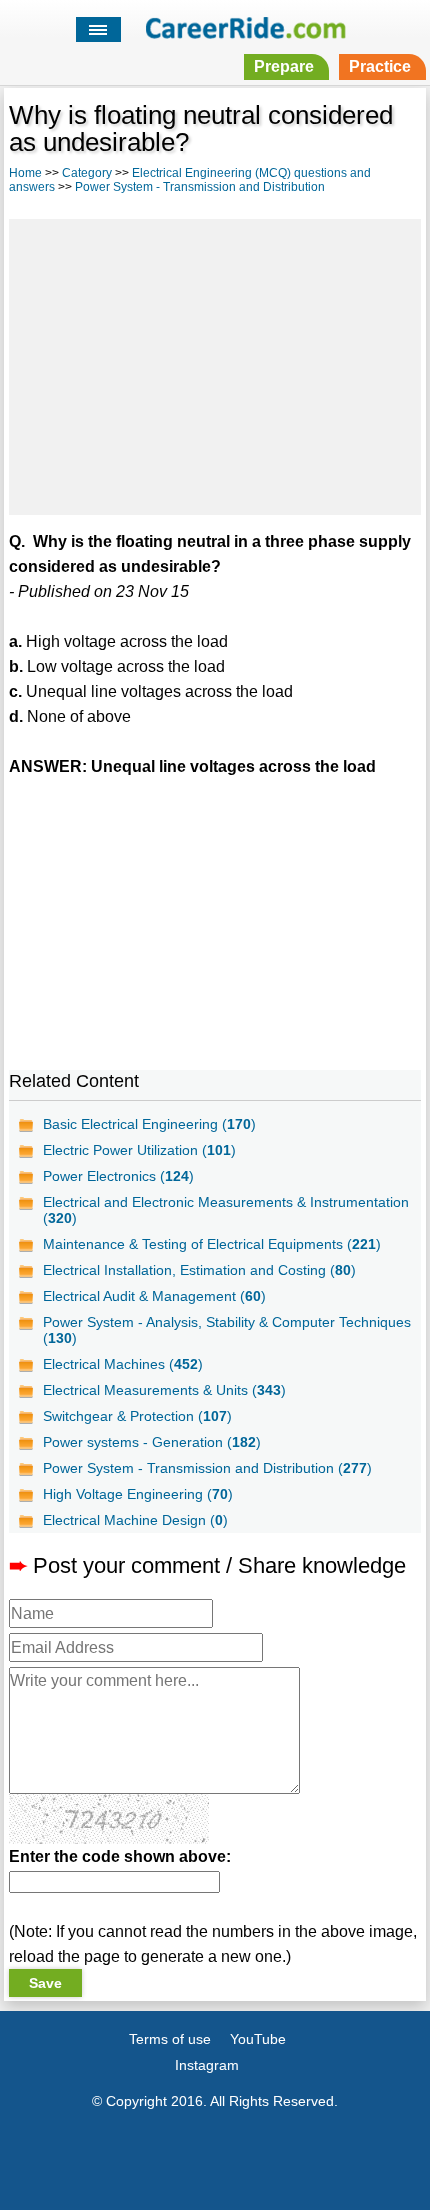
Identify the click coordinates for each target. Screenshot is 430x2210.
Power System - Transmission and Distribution (200, 187)
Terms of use (170, 2039)
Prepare (284, 66)
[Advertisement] (215, 364)
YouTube (258, 2039)
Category (87, 173)
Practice (380, 66)
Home (25, 173)
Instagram (207, 2065)
